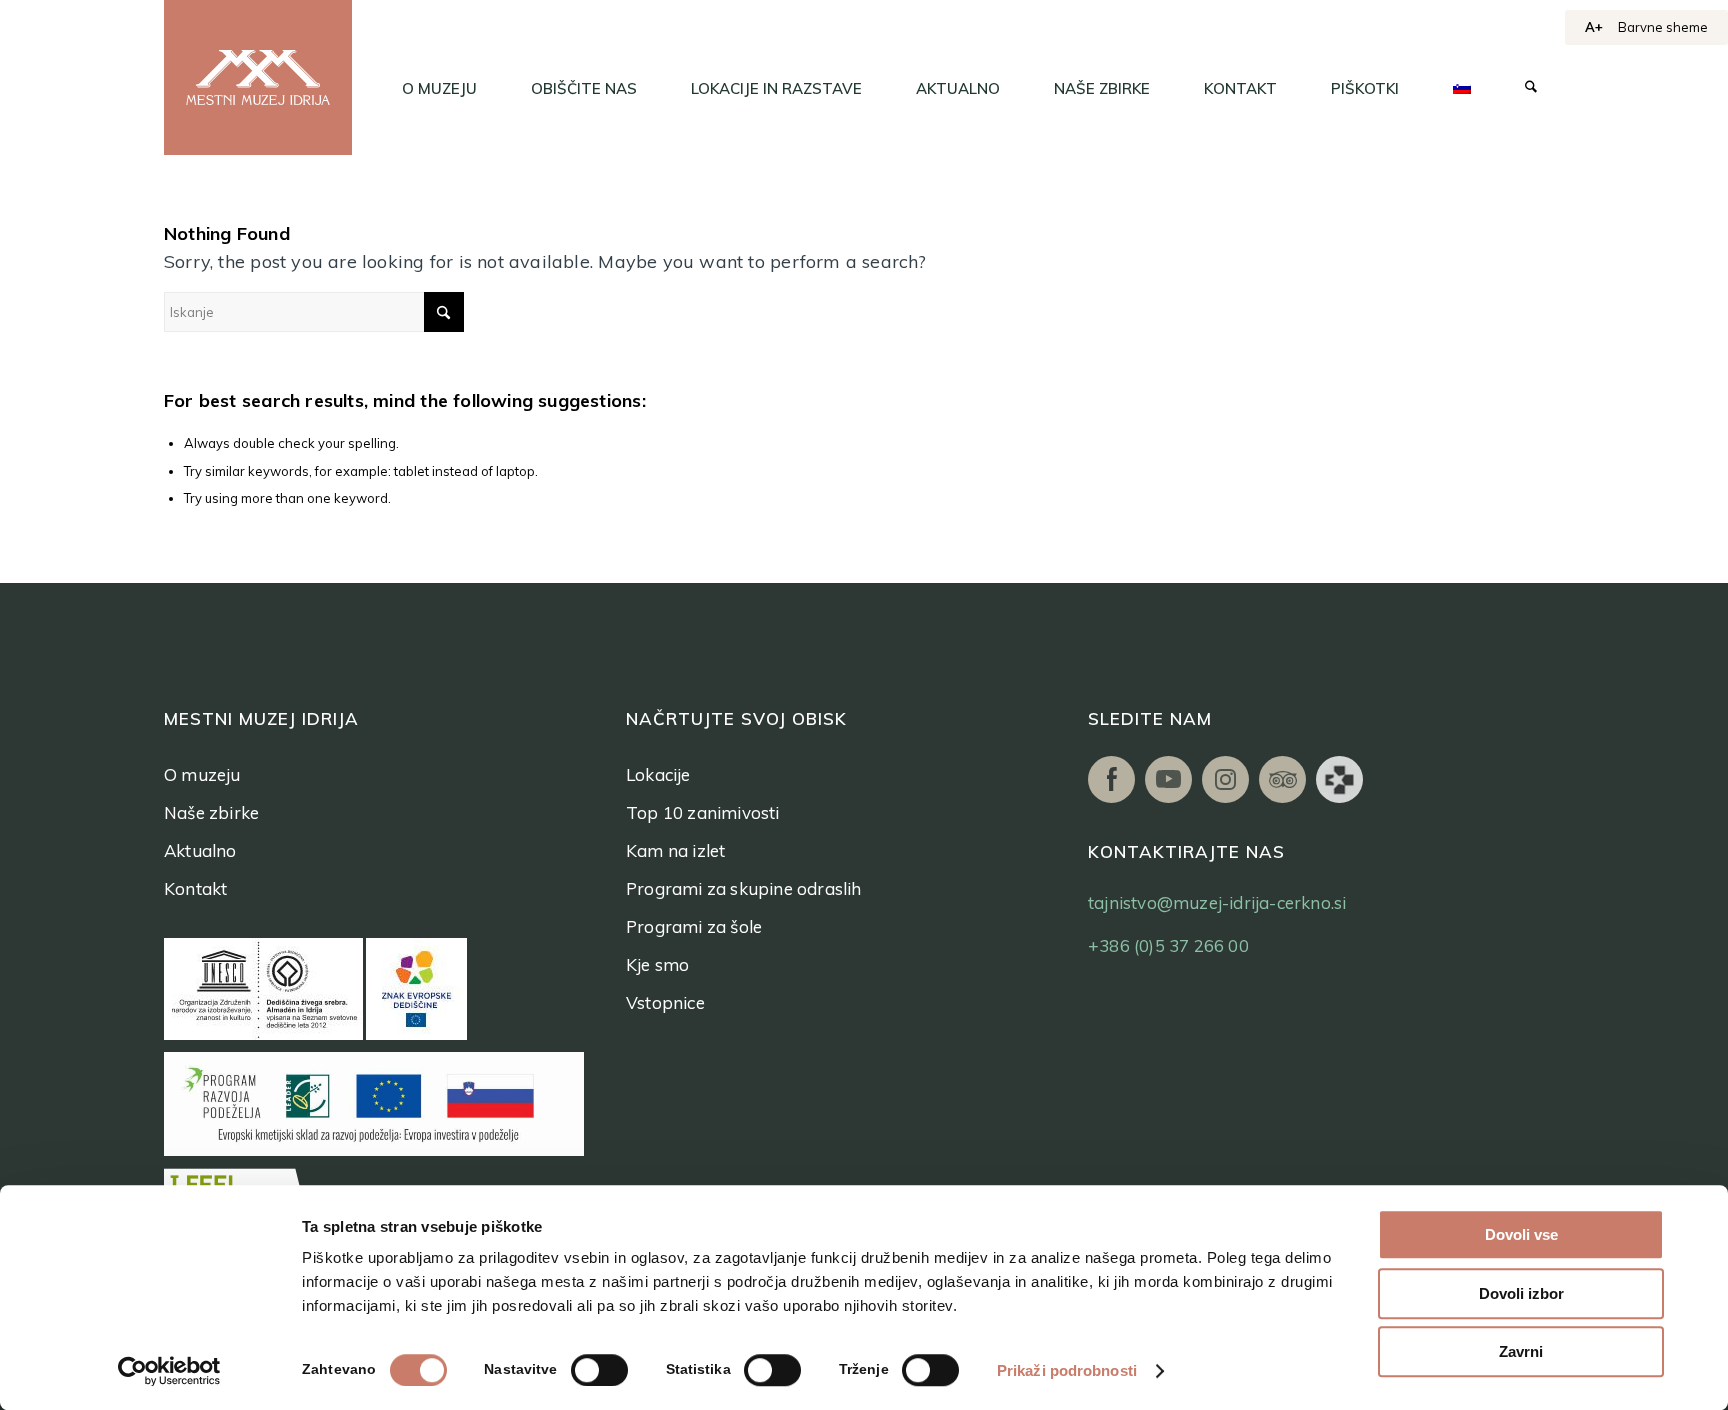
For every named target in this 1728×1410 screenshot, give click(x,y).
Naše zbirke (211, 812)
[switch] (599, 1370)
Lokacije (658, 774)
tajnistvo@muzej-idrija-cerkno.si (1217, 902)
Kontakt (195, 888)
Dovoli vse (1521, 1234)
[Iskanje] (1531, 89)
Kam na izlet (675, 850)
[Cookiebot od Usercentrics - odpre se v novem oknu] (169, 1371)
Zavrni (1521, 1351)
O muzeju (202, 774)
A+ (1594, 27)
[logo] (258, 77)
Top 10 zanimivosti (703, 812)
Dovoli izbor (1521, 1293)
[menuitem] (439, 89)
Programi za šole (694, 926)
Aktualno (200, 850)
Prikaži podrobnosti (1067, 1370)
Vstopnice (665, 1002)
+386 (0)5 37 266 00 (1168, 945)
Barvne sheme (1663, 27)
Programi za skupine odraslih (744, 888)
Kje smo (657, 964)
